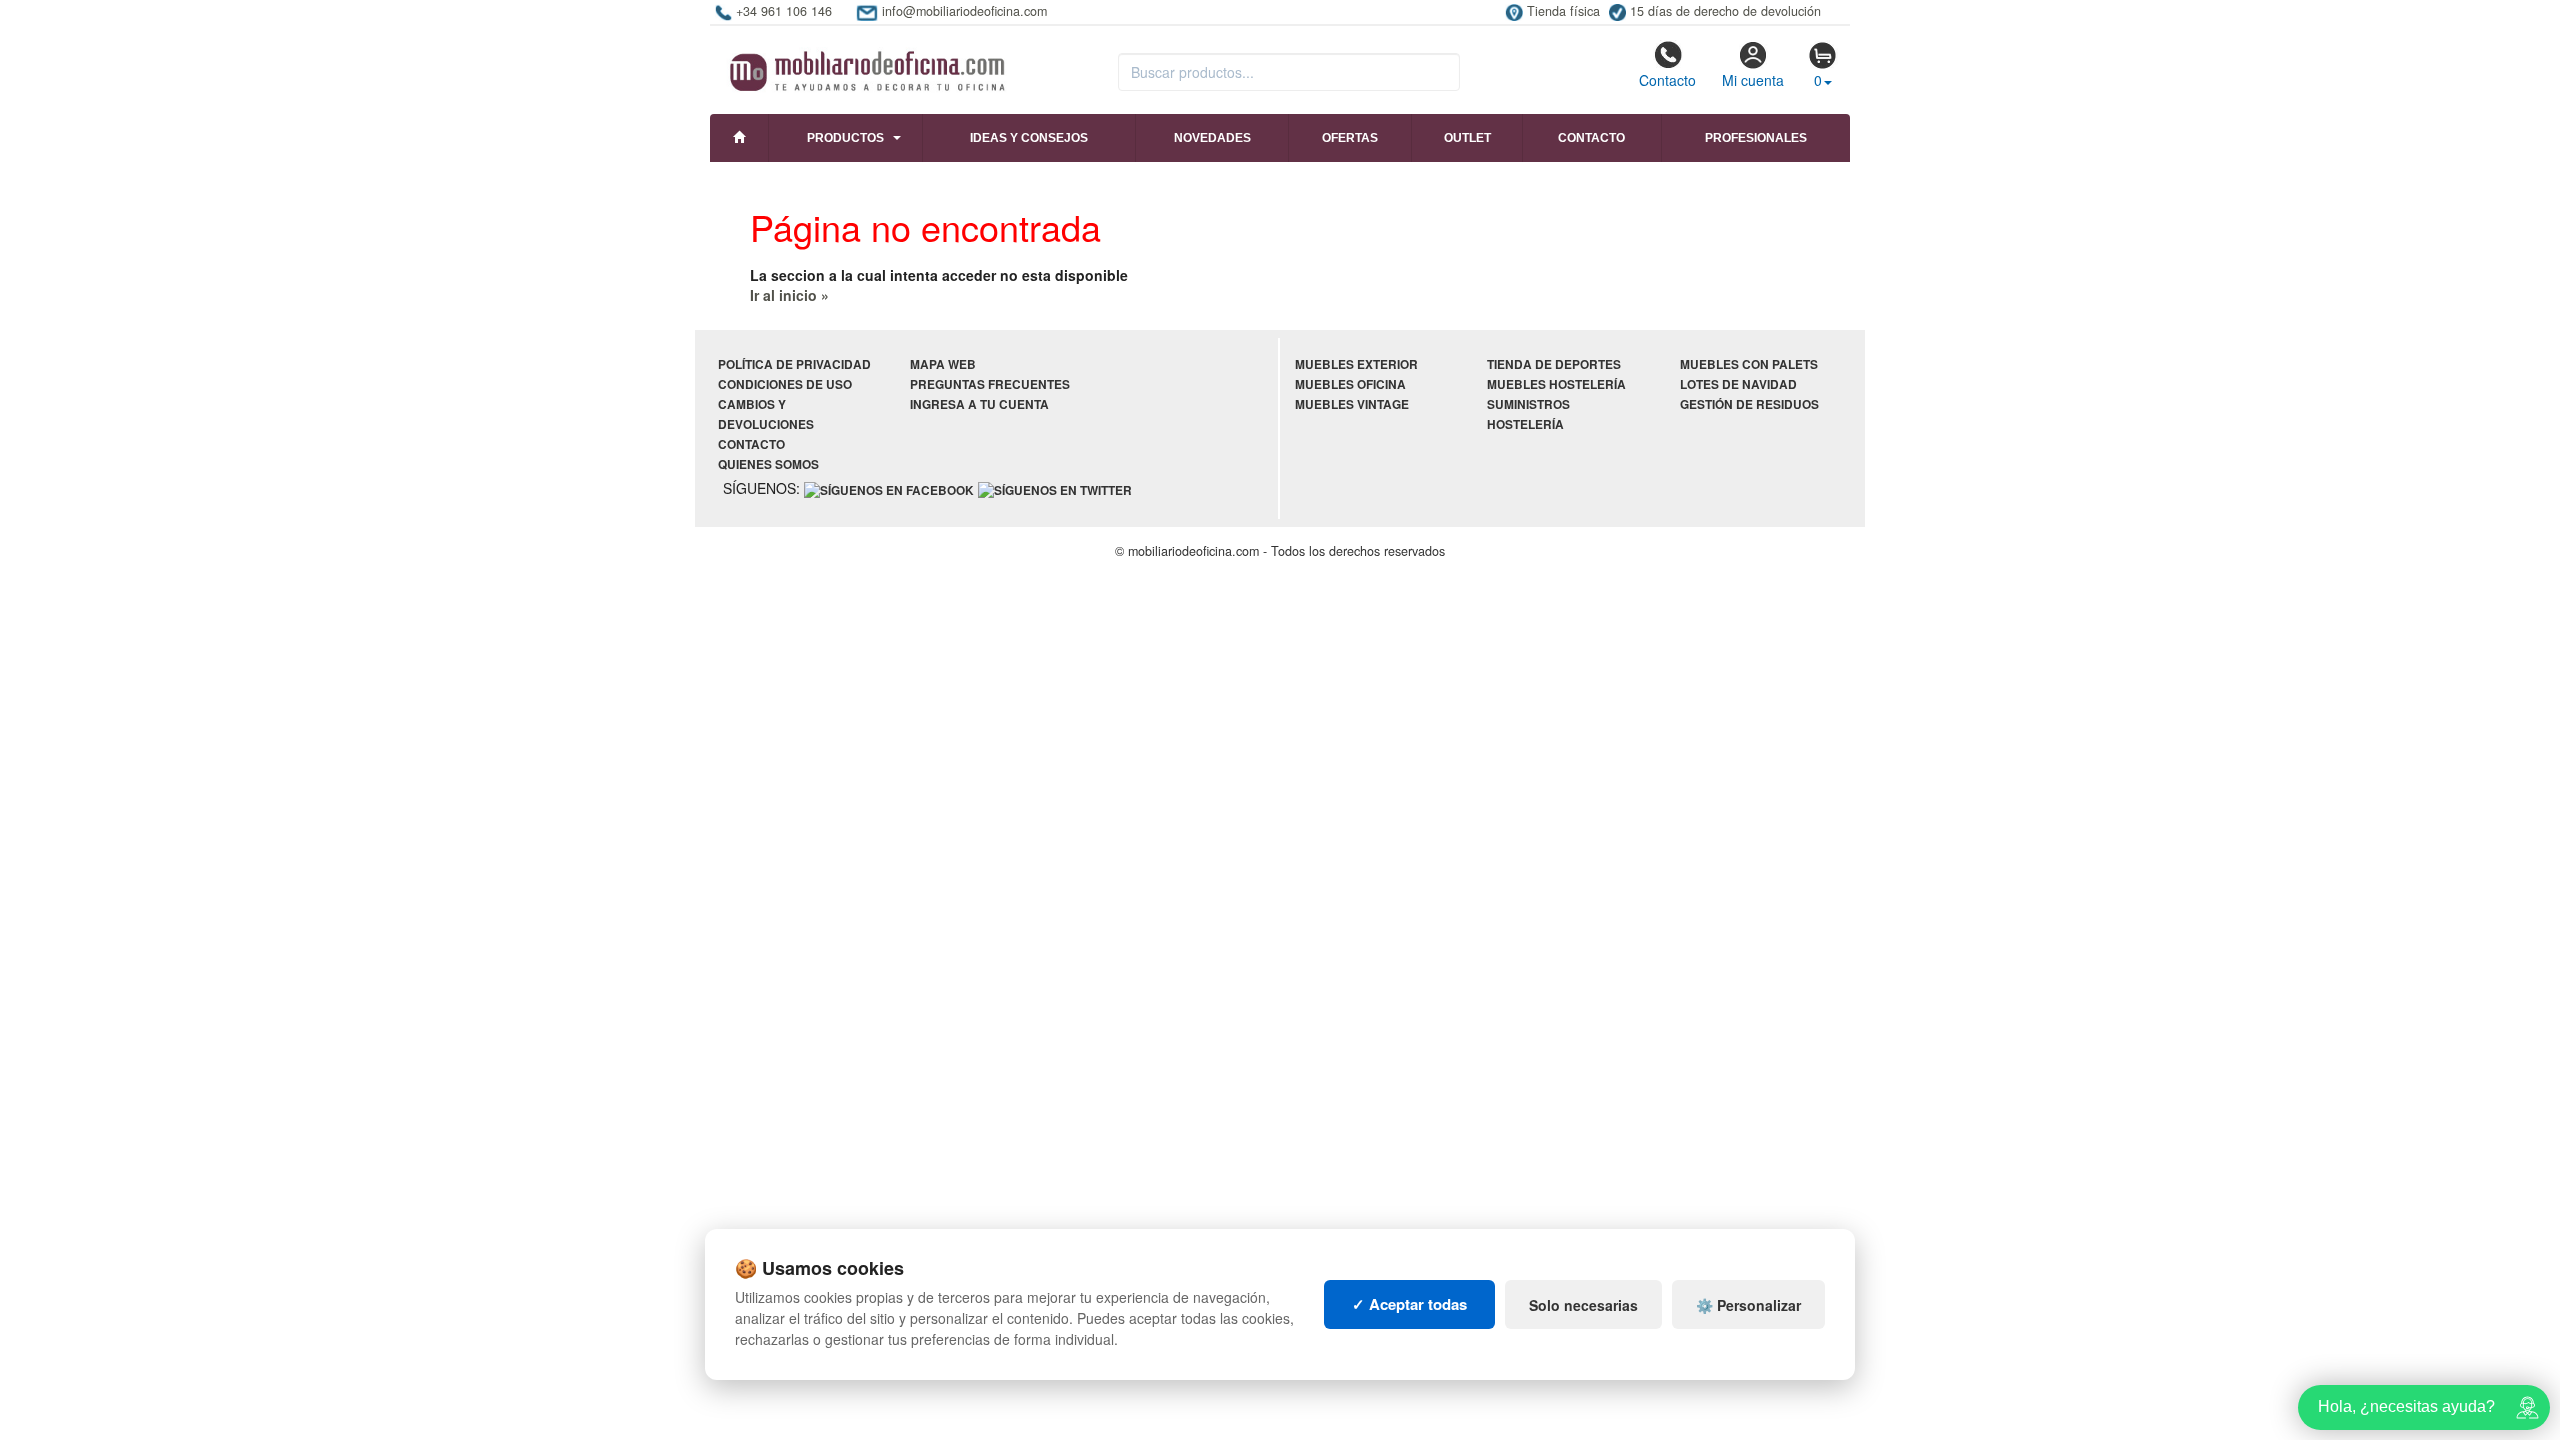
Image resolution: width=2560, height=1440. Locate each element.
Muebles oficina (1350, 384)
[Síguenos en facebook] (889, 489)
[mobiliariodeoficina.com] (864, 65)
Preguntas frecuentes (990, 384)
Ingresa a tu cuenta (979, 404)
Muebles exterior (1356, 364)
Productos (845, 138)
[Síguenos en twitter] (1055, 489)
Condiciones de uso (785, 384)
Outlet (1467, 138)
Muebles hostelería (1556, 384)
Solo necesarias (1583, 1305)
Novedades (1212, 138)
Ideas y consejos (1029, 138)
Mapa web (943, 364)
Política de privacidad (794, 364)
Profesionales (1756, 138)
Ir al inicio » (789, 295)
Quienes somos (768, 464)
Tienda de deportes (1554, 364)
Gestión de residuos (1749, 404)
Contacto (1667, 80)
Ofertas (1350, 138)
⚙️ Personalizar (1748, 1305)
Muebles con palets (1749, 364)
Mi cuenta (1753, 80)
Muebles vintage (1352, 404)
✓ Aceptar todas (1409, 1304)
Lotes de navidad (1738, 384)
